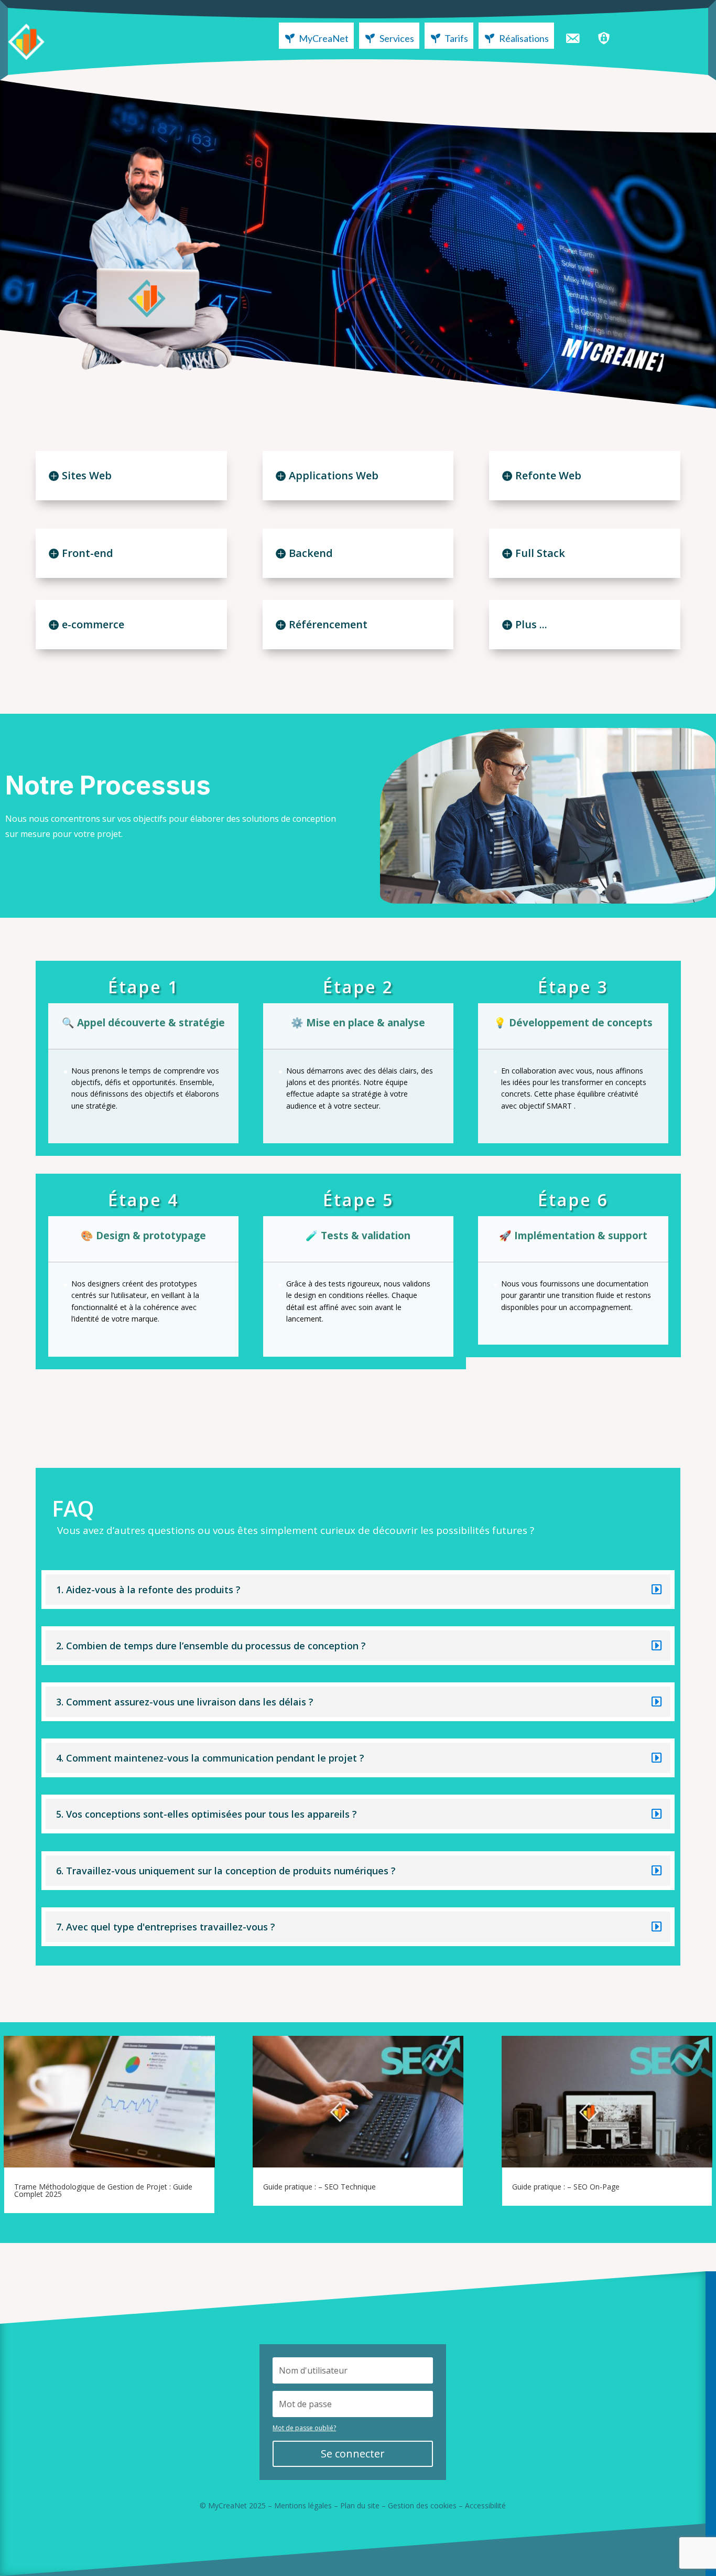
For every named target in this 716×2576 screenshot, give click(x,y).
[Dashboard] (604, 36)
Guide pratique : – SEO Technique (319, 2187)
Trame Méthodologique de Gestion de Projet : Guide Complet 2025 (103, 2190)
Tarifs (456, 38)
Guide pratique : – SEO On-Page (566, 2187)
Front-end (88, 553)
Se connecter (353, 2454)
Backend (311, 553)
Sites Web (87, 475)
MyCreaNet (324, 38)
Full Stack (540, 553)
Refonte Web (548, 475)
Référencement (328, 624)
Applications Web (334, 475)
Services (397, 38)
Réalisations (524, 38)
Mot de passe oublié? (304, 2428)
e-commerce (93, 624)
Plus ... (531, 624)
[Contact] (572, 36)
